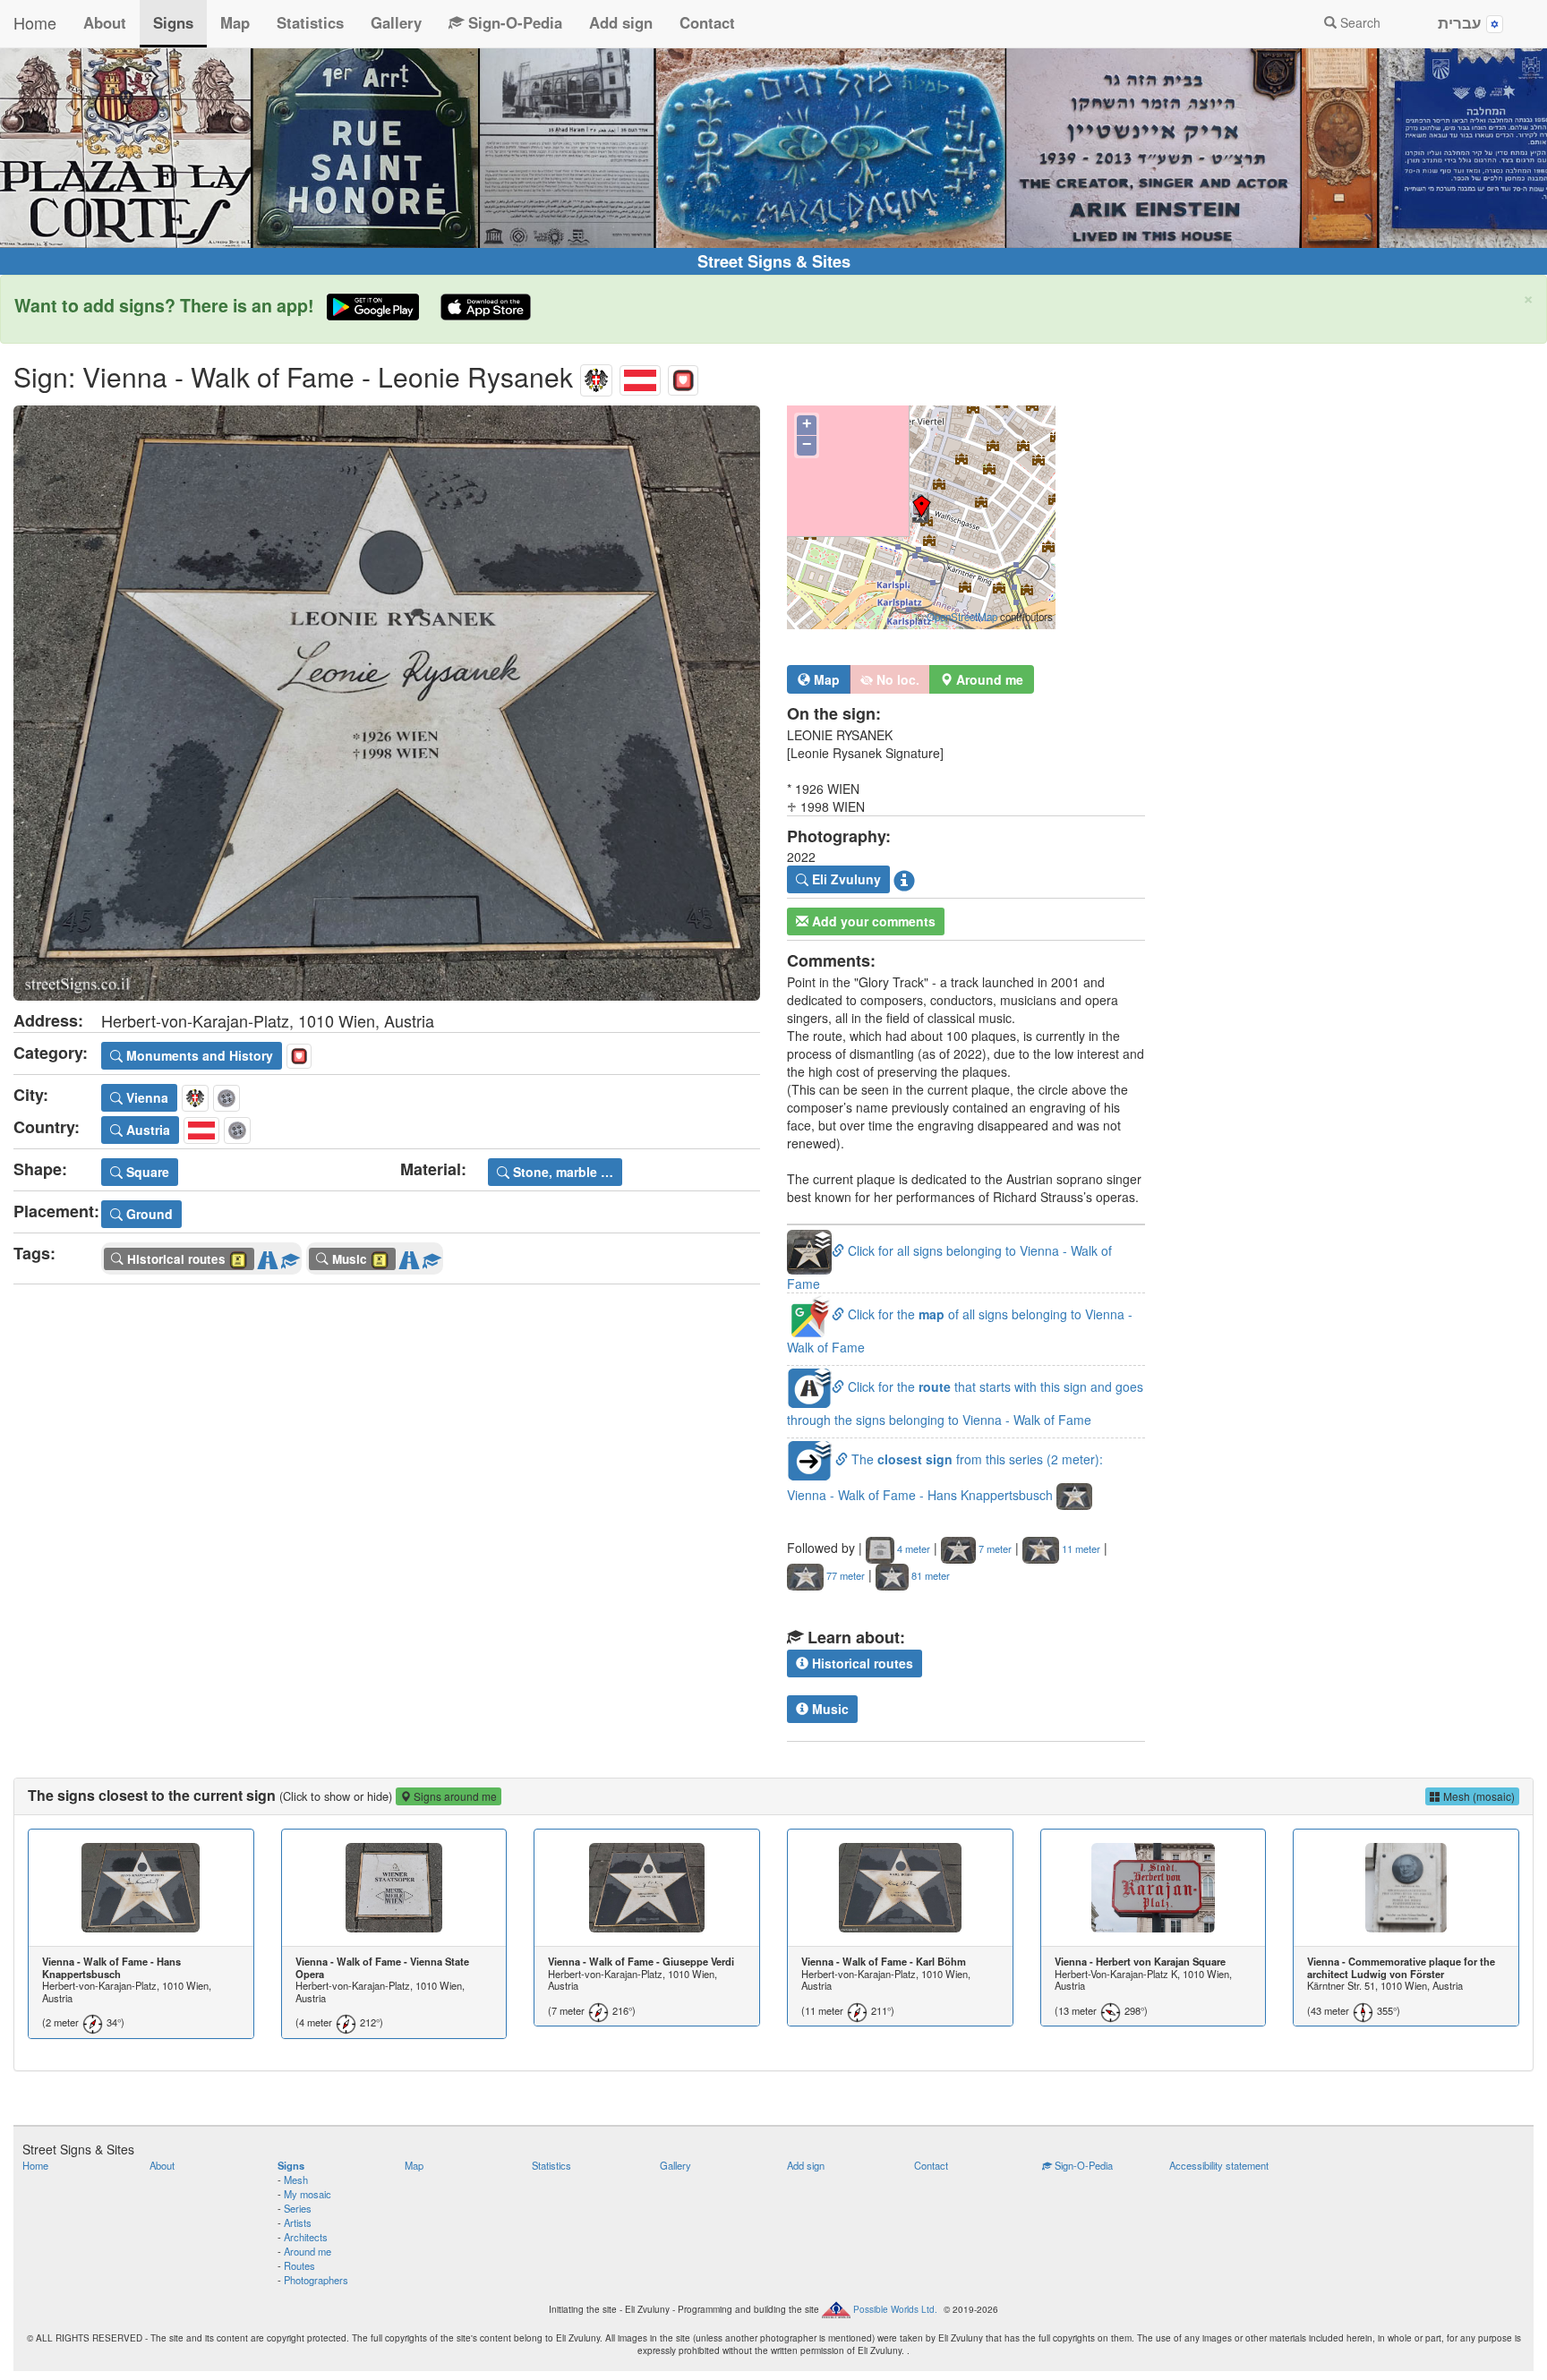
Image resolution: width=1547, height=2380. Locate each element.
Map (235, 22)
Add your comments (872, 921)
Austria (146, 1130)
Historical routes (861, 1663)
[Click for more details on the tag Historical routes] (290, 1256)
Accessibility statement (1219, 2165)
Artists (298, 2222)
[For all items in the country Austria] (640, 376)
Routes (299, 2265)
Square (146, 1172)
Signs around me (454, 1796)
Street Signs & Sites (774, 261)
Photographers (316, 2280)
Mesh (296, 2180)
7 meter (994, 1548)
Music (829, 1709)
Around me (308, 2251)
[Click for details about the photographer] (904, 880)
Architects (306, 2237)
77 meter (844, 1575)
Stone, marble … (561, 1172)
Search (1359, 22)
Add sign (621, 22)
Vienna (145, 1097)
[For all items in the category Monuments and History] (683, 376)
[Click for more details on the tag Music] (432, 1256)
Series (298, 2208)
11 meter (1080, 1548)
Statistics (310, 22)
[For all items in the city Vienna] (596, 376)
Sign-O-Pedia (513, 22)
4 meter (912, 1548)
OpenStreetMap (962, 617)
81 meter (929, 1575)
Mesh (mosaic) (1478, 1796)
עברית (1462, 22)
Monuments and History (198, 1055)
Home (35, 22)
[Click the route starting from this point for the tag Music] (409, 1256)
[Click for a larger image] (387, 703)
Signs (173, 22)
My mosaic (308, 2194)
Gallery (396, 22)
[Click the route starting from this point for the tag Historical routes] (268, 1256)
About (105, 22)
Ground (148, 1214)
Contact (707, 22)
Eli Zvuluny (845, 879)
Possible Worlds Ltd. (895, 2309)
